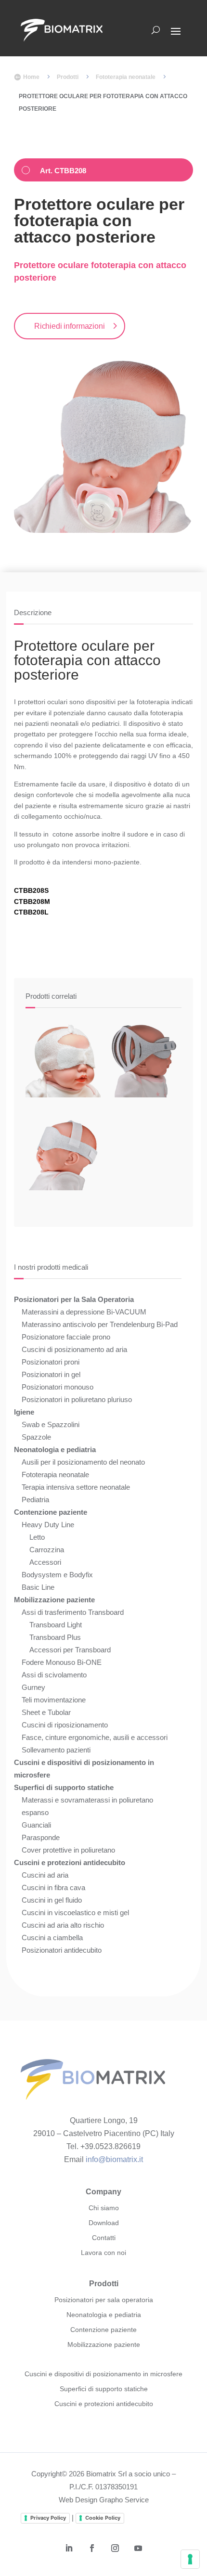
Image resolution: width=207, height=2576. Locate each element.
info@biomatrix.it (114, 2159)
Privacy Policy (48, 2518)
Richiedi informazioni (70, 326)
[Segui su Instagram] (115, 2548)
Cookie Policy (103, 2518)
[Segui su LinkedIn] (69, 2548)
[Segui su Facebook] (92, 2548)
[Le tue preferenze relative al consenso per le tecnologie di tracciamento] (190, 2559)
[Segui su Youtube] (138, 2548)
